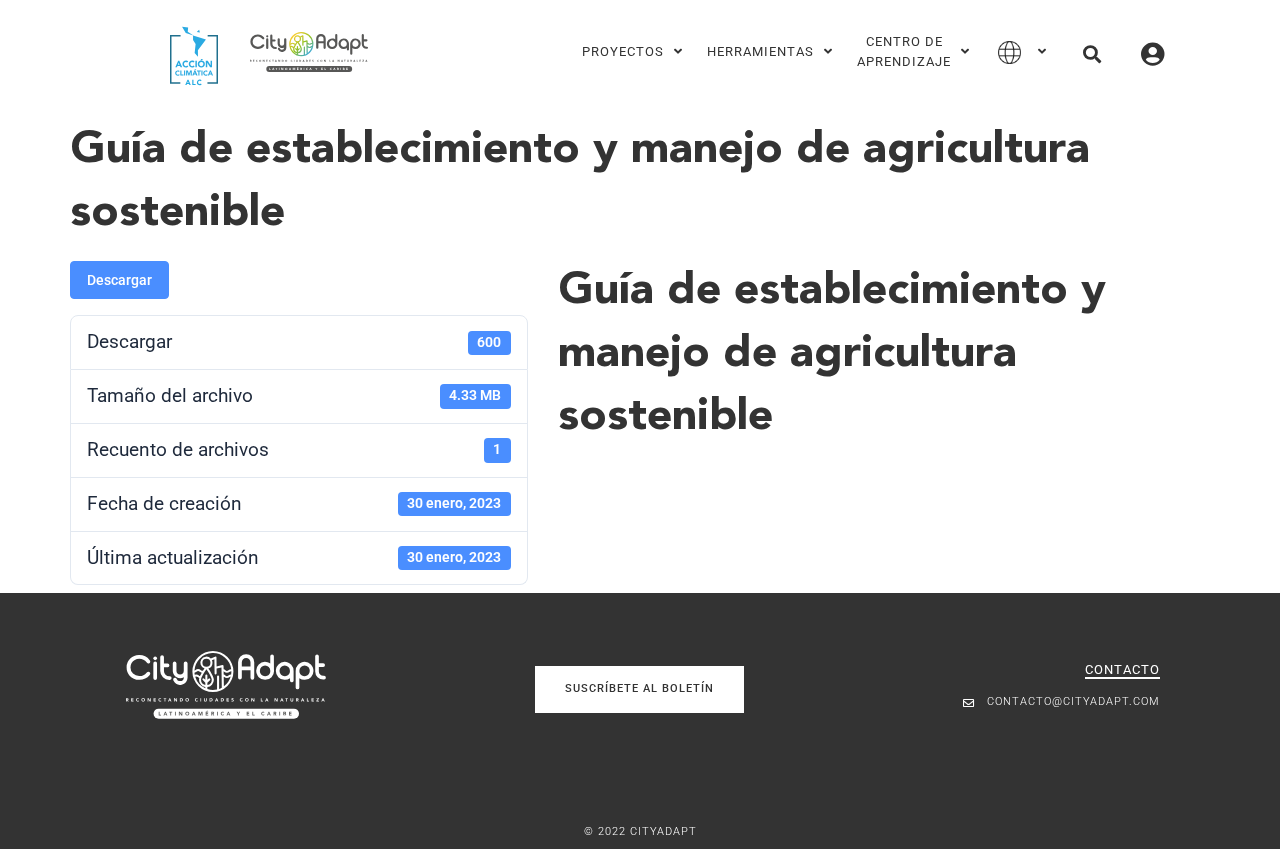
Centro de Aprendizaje (904, 51)
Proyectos (623, 51)
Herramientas (760, 51)
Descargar (119, 280)
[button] (1091, 53)
